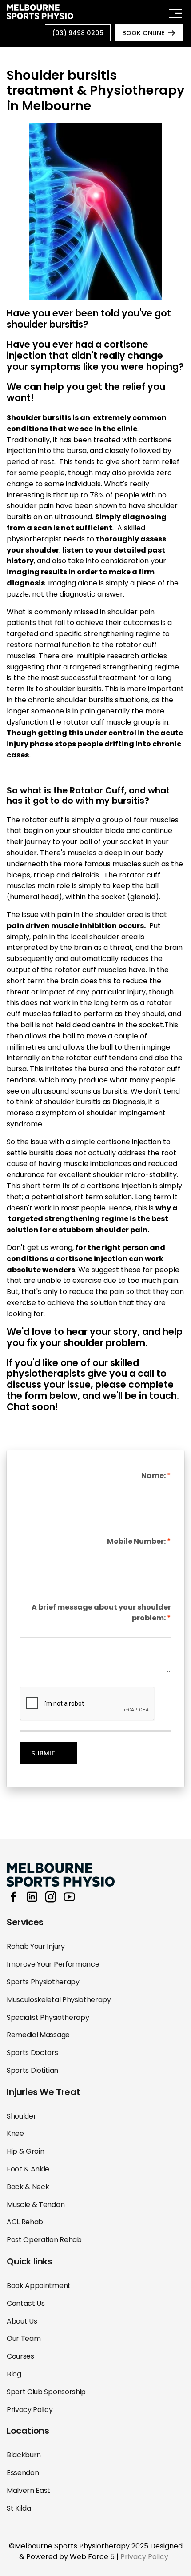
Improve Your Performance (53, 1964)
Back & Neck (28, 2187)
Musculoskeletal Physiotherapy (59, 2000)
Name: (153, 1476)
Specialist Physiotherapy (48, 2017)
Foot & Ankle (28, 2169)
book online (143, 33)
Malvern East (28, 2490)
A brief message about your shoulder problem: (101, 1613)
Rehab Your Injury (36, 1946)
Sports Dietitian (32, 2070)
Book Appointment (39, 2286)
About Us (22, 2321)
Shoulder (21, 2116)
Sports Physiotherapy (43, 1982)
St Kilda (19, 2508)
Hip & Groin (25, 2151)
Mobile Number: (136, 1541)
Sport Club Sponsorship (46, 2392)
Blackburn (24, 2455)
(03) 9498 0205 (78, 33)
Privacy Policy (30, 2410)
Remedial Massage (38, 2035)
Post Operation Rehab (44, 2240)
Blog (14, 2374)
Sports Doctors (32, 2053)
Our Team (24, 2338)
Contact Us (26, 2303)
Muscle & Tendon (36, 2205)
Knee (15, 2133)
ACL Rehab (25, 2222)
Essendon (23, 2473)
